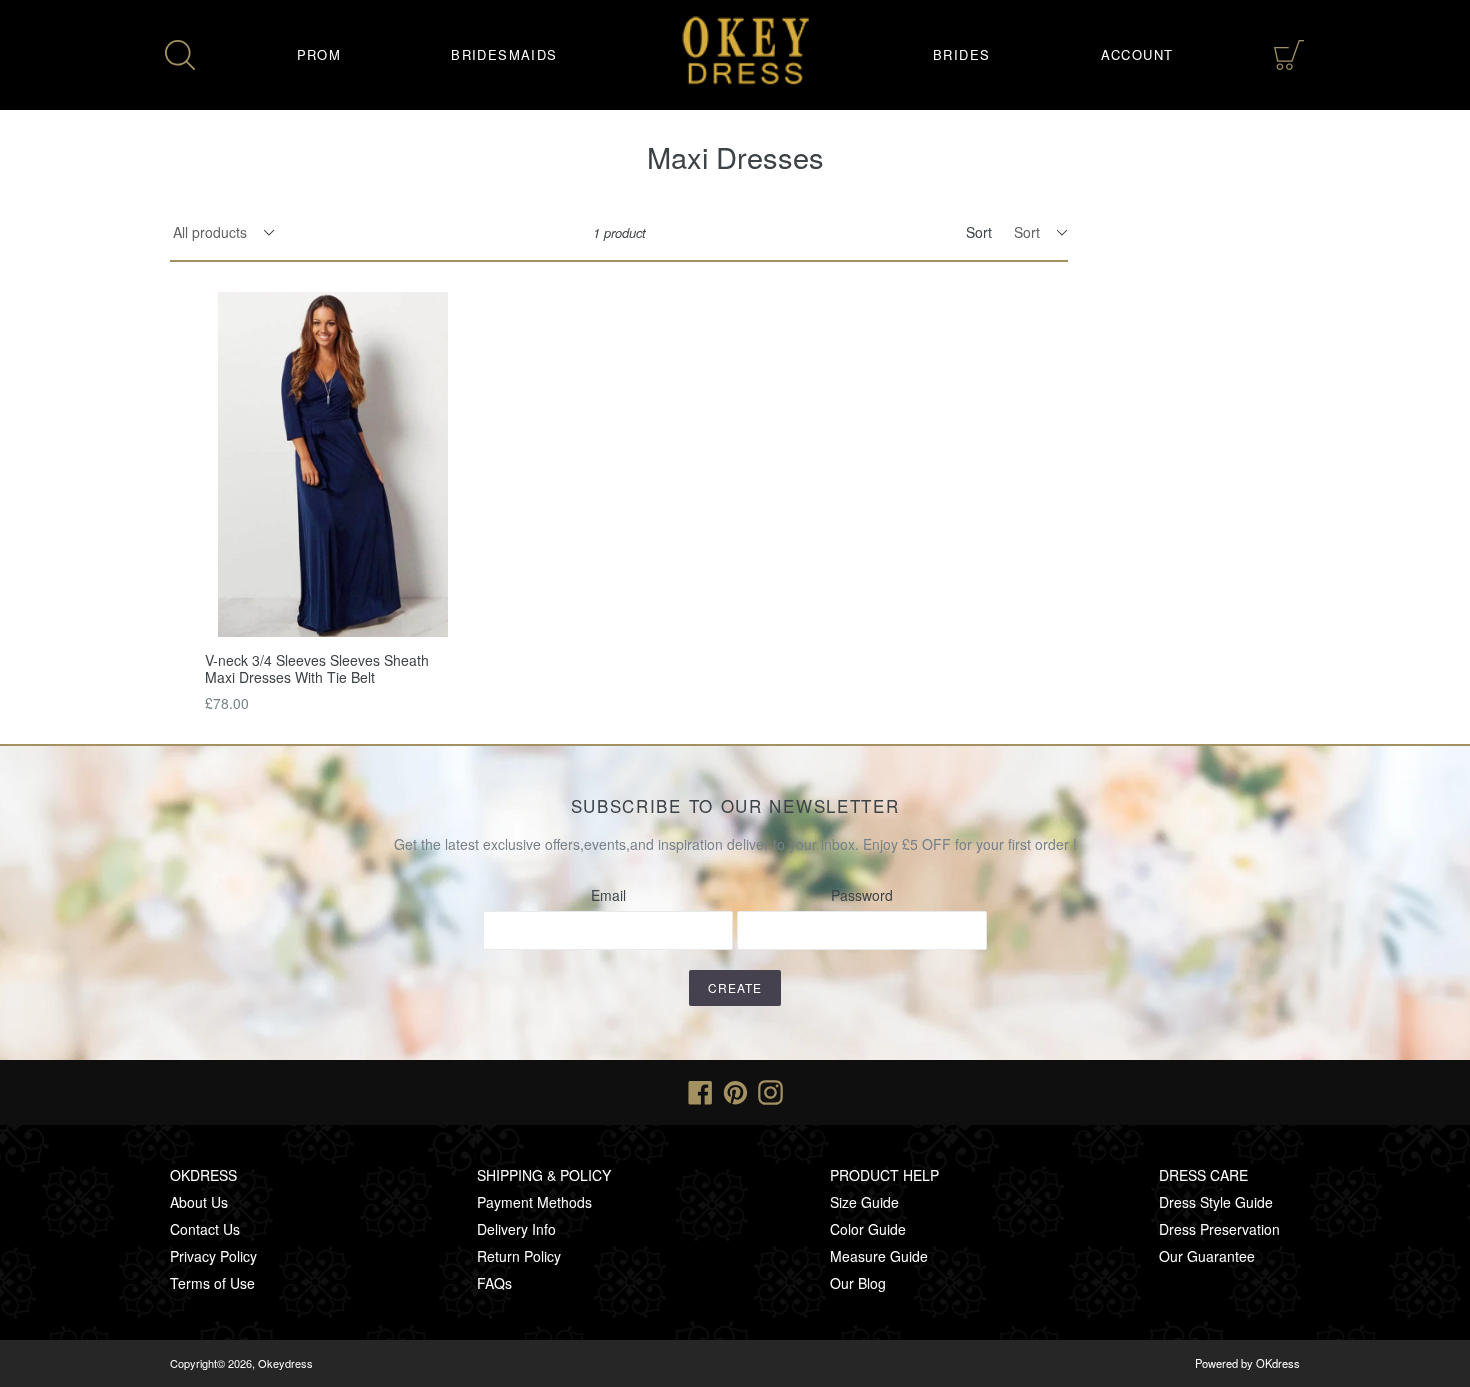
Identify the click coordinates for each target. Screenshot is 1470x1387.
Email (608, 895)
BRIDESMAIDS (504, 54)
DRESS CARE (1203, 1175)
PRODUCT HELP (884, 1175)
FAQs (494, 1283)
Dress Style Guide (1216, 1202)
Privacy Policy (213, 1256)
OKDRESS (203, 1175)
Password (862, 895)
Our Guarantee (1207, 1256)
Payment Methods (534, 1202)
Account (1137, 54)
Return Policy (519, 1256)
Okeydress (285, 1363)
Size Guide (864, 1202)
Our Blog (858, 1283)
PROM (319, 54)
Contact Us (205, 1229)
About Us (199, 1202)
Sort (979, 232)
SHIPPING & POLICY (544, 1175)
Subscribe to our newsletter (735, 806)
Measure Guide (879, 1256)
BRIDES (961, 54)
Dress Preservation (1219, 1229)
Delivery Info (516, 1229)
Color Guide (868, 1229)
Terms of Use (212, 1283)
